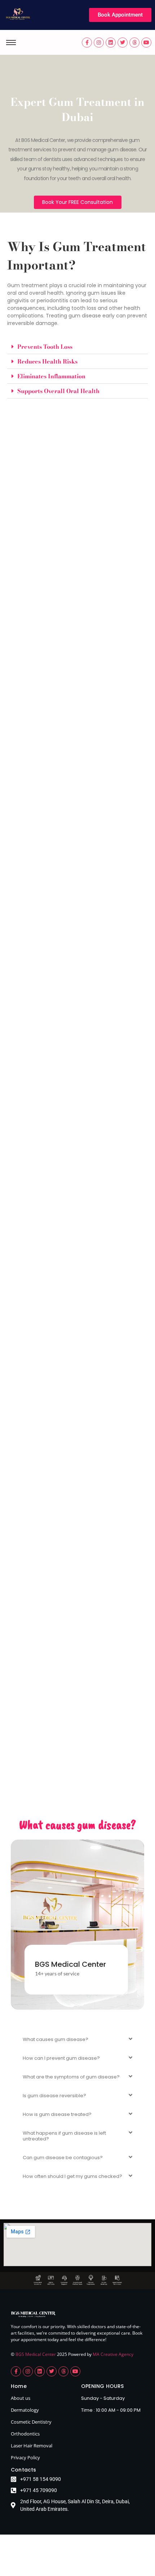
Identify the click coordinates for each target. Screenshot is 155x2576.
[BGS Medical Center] (18, 14)
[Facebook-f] (87, 43)
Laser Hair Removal (32, 2446)
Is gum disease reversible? (54, 2096)
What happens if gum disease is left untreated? (64, 2136)
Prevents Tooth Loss (45, 347)
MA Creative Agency (113, 2354)
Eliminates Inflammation (51, 376)
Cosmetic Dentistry (31, 2422)
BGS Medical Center (36, 2354)
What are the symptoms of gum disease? (71, 2077)
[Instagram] (99, 43)
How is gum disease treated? (57, 2114)
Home (19, 2386)
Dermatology (25, 2410)
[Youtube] (146, 43)
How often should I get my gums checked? (72, 2176)
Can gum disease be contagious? (63, 2158)
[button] (77, 347)
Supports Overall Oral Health (58, 391)
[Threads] (134, 43)
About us (21, 2398)
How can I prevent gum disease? (61, 2058)
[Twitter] (123, 43)
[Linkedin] (111, 43)
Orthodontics (25, 2434)
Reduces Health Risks (47, 361)
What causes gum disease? (56, 2039)
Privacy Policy (25, 2457)
